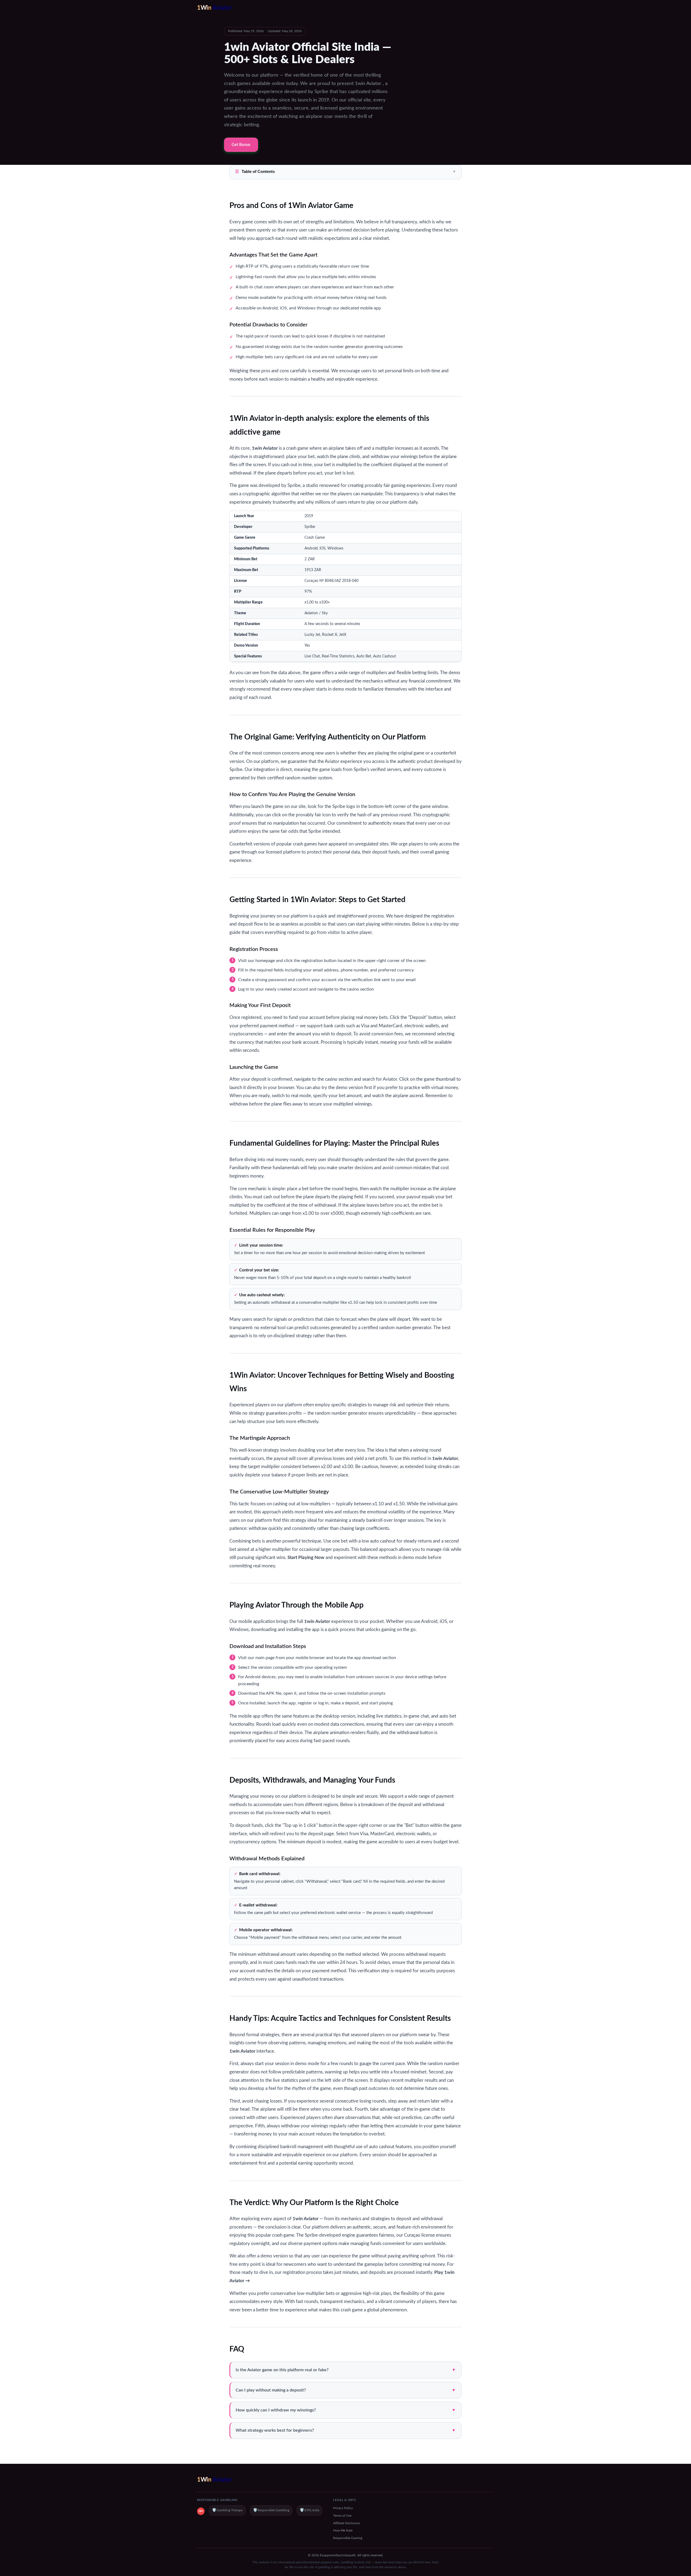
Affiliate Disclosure (346, 2523)
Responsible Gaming (348, 2538)
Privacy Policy (343, 2508)
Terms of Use (342, 2516)
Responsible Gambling (271, 2510)
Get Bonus (241, 145)
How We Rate (343, 2530)
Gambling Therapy (227, 2510)
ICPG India (309, 2510)
